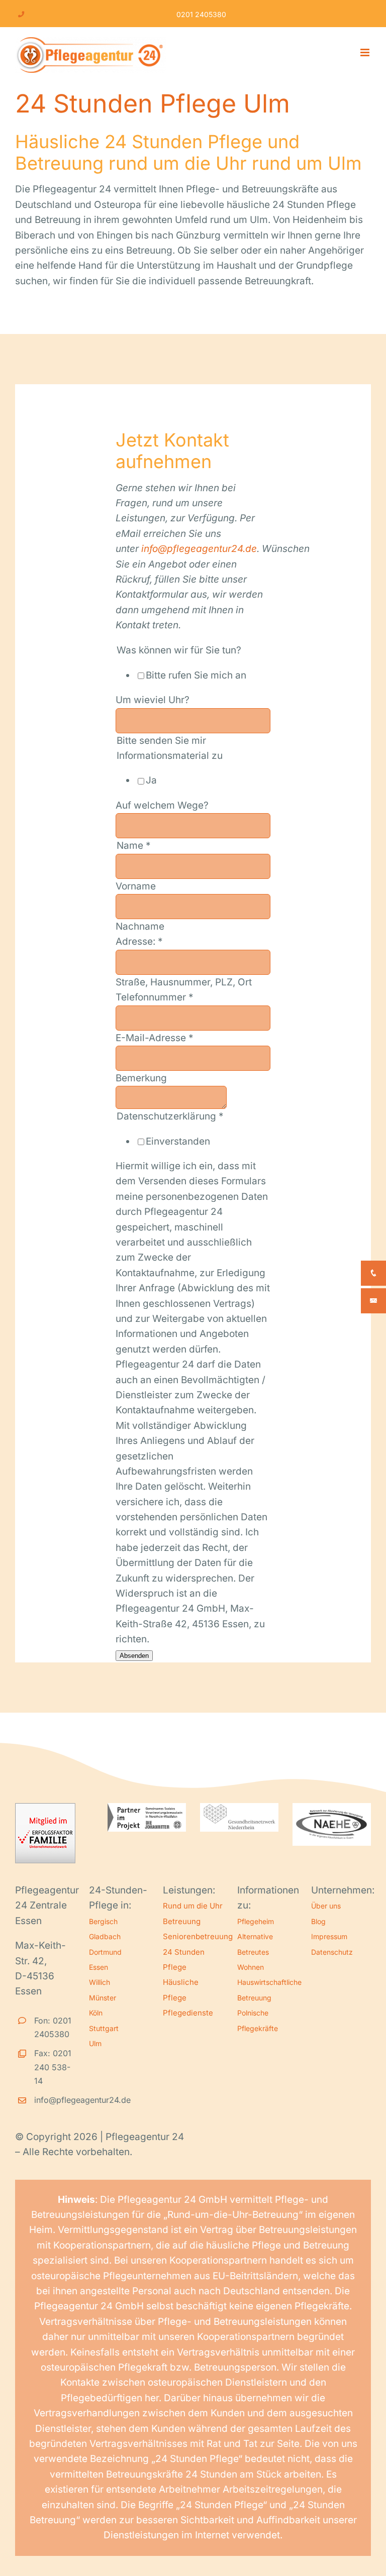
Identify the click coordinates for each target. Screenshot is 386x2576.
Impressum (329, 1936)
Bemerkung (141, 1078)
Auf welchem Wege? (162, 805)
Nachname (140, 926)
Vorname (136, 886)
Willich (100, 1982)
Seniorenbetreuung (198, 1936)
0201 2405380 (201, 14)
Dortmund (105, 1952)
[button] (22, 2554)
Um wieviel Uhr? (153, 700)
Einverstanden (178, 1141)
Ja (151, 780)
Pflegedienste (188, 2013)
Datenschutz (332, 1952)
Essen (99, 1967)
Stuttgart (104, 2028)
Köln (96, 2013)
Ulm (95, 2043)
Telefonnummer (155, 997)
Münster (103, 1998)
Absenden (134, 1656)
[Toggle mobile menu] (366, 52)
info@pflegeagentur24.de (199, 549)
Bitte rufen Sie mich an (196, 675)
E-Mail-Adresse (155, 1038)
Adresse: (139, 941)
